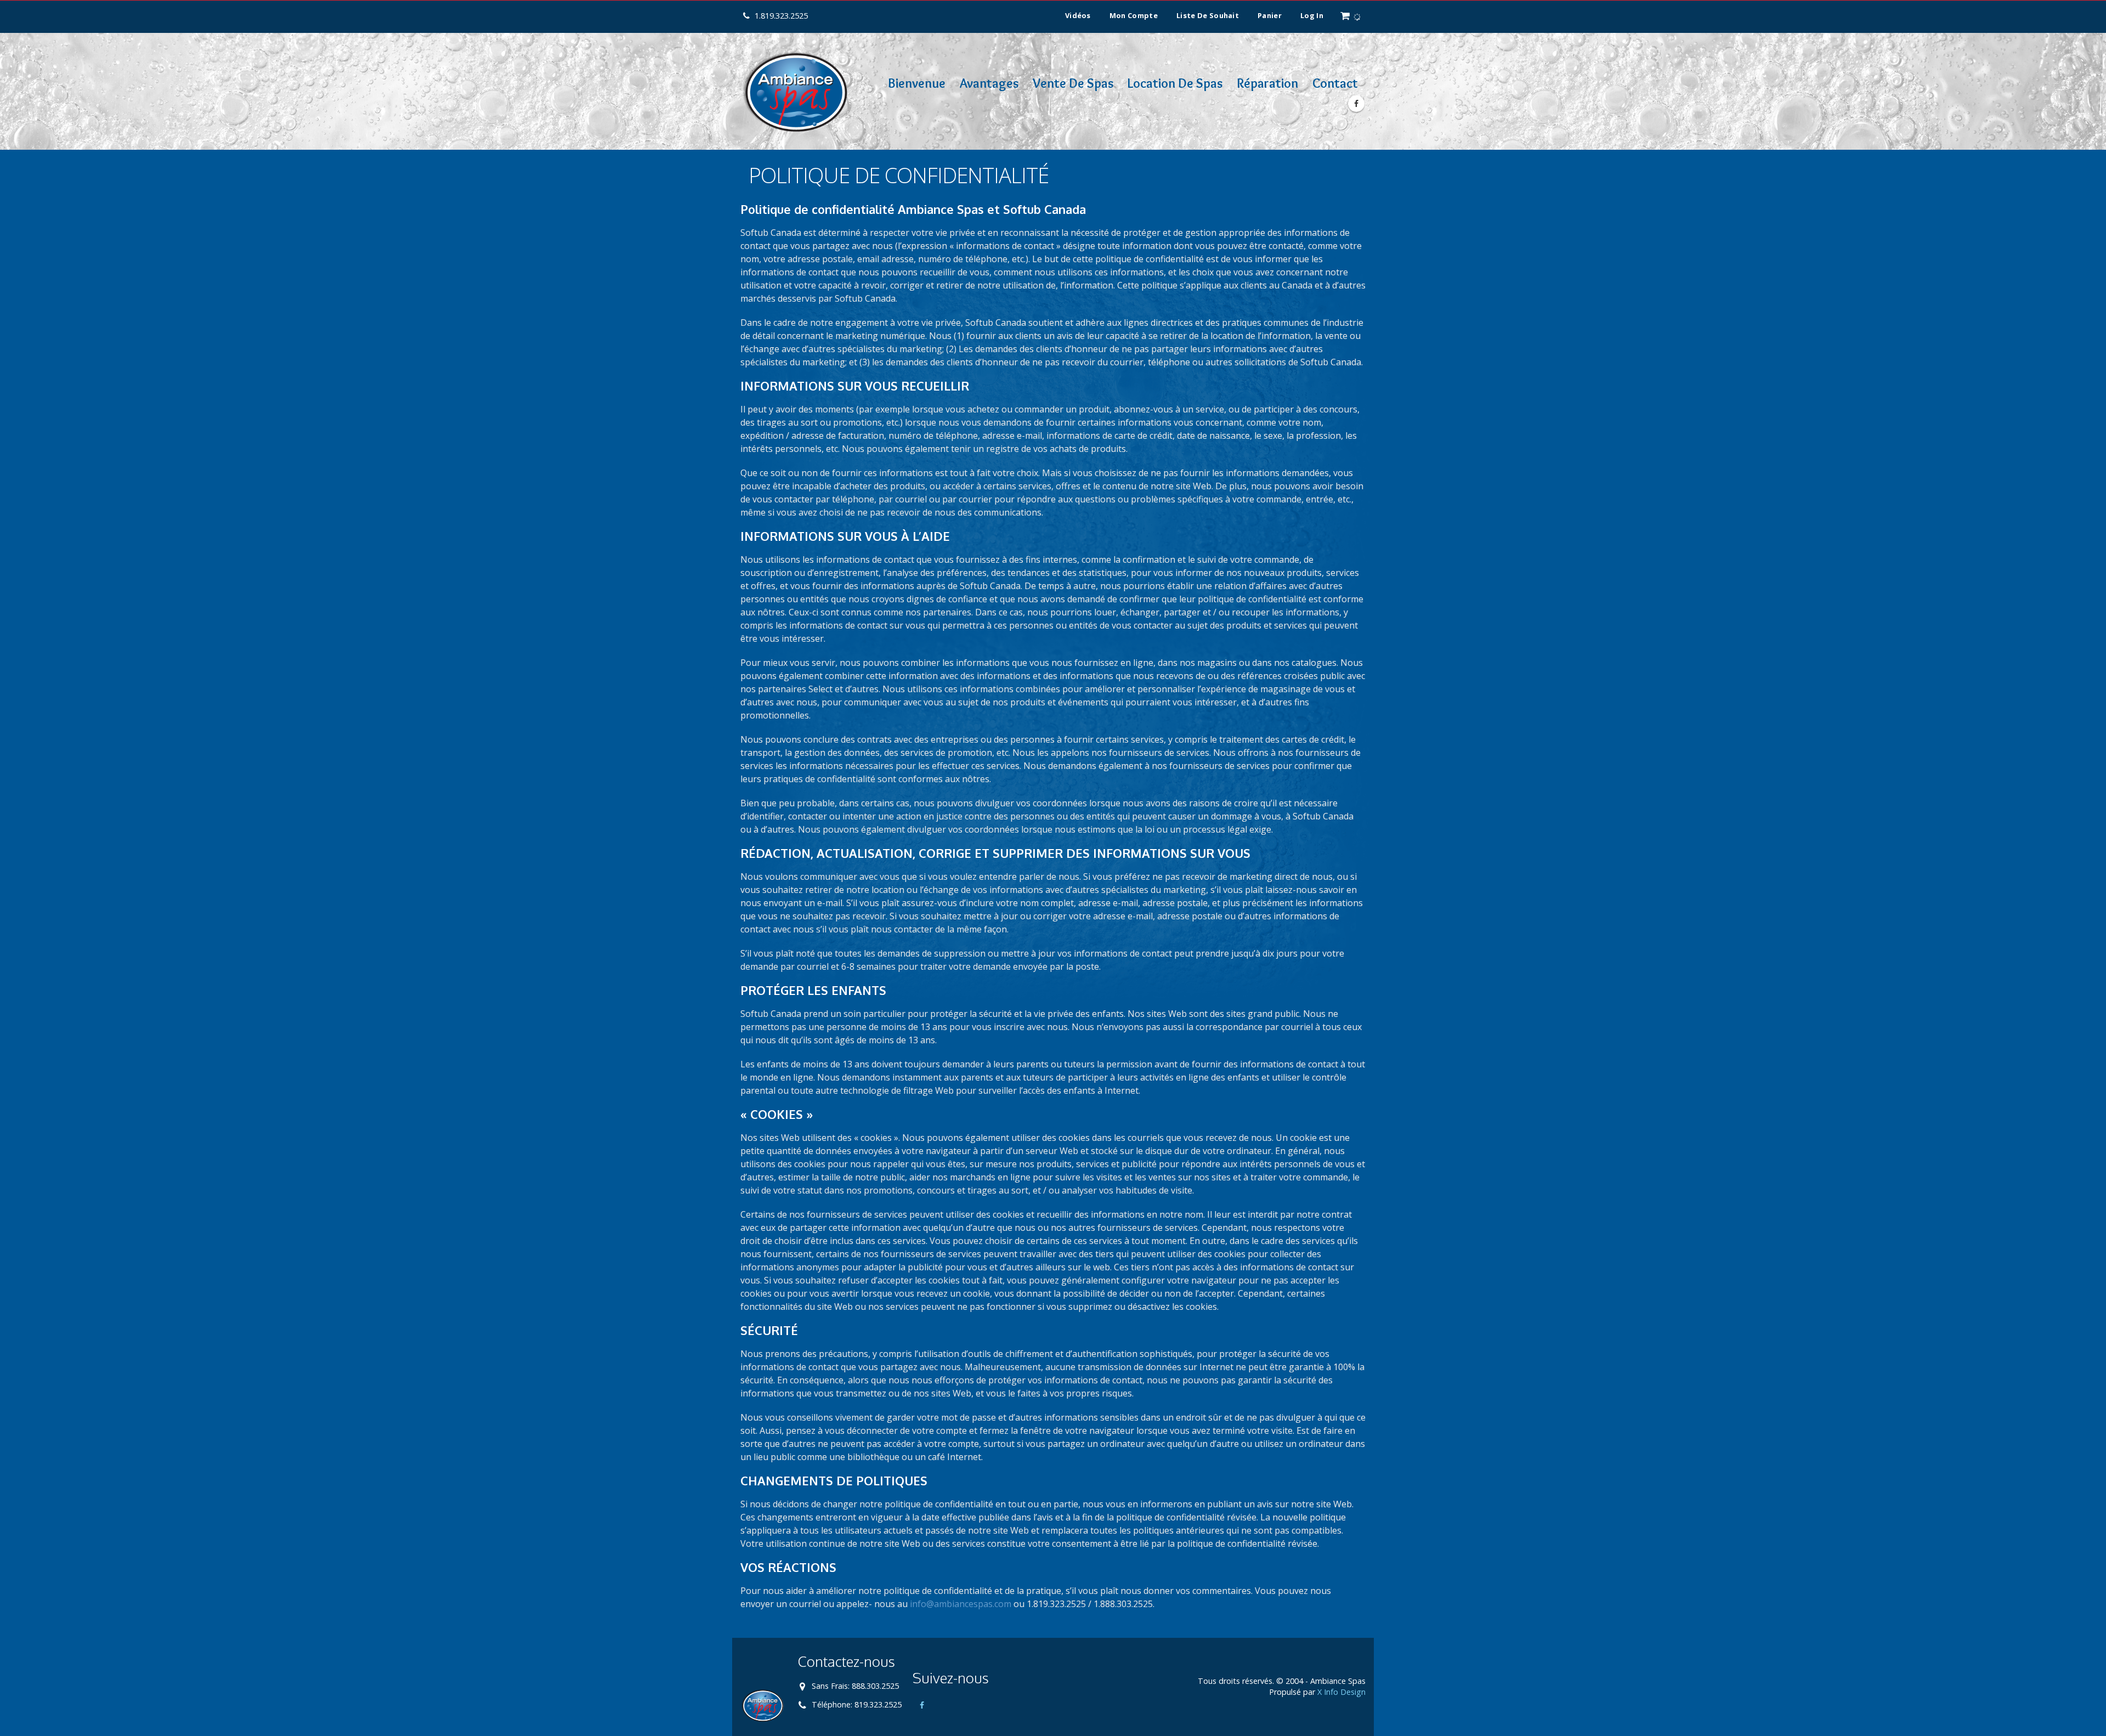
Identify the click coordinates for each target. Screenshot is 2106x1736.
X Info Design (1341, 1692)
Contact (1335, 83)
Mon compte (1134, 15)
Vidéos (1078, 15)
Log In (1312, 15)
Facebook (922, 1705)
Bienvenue (917, 83)
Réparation (1267, 83)
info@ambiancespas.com (961, 1604)
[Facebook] (1356, 104)
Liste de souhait (1208, 15)
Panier (1270, 15)
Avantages (989, 83)
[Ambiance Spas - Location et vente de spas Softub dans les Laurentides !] (795, 91)
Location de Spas (1175, 83)
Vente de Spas (1073, 83)
